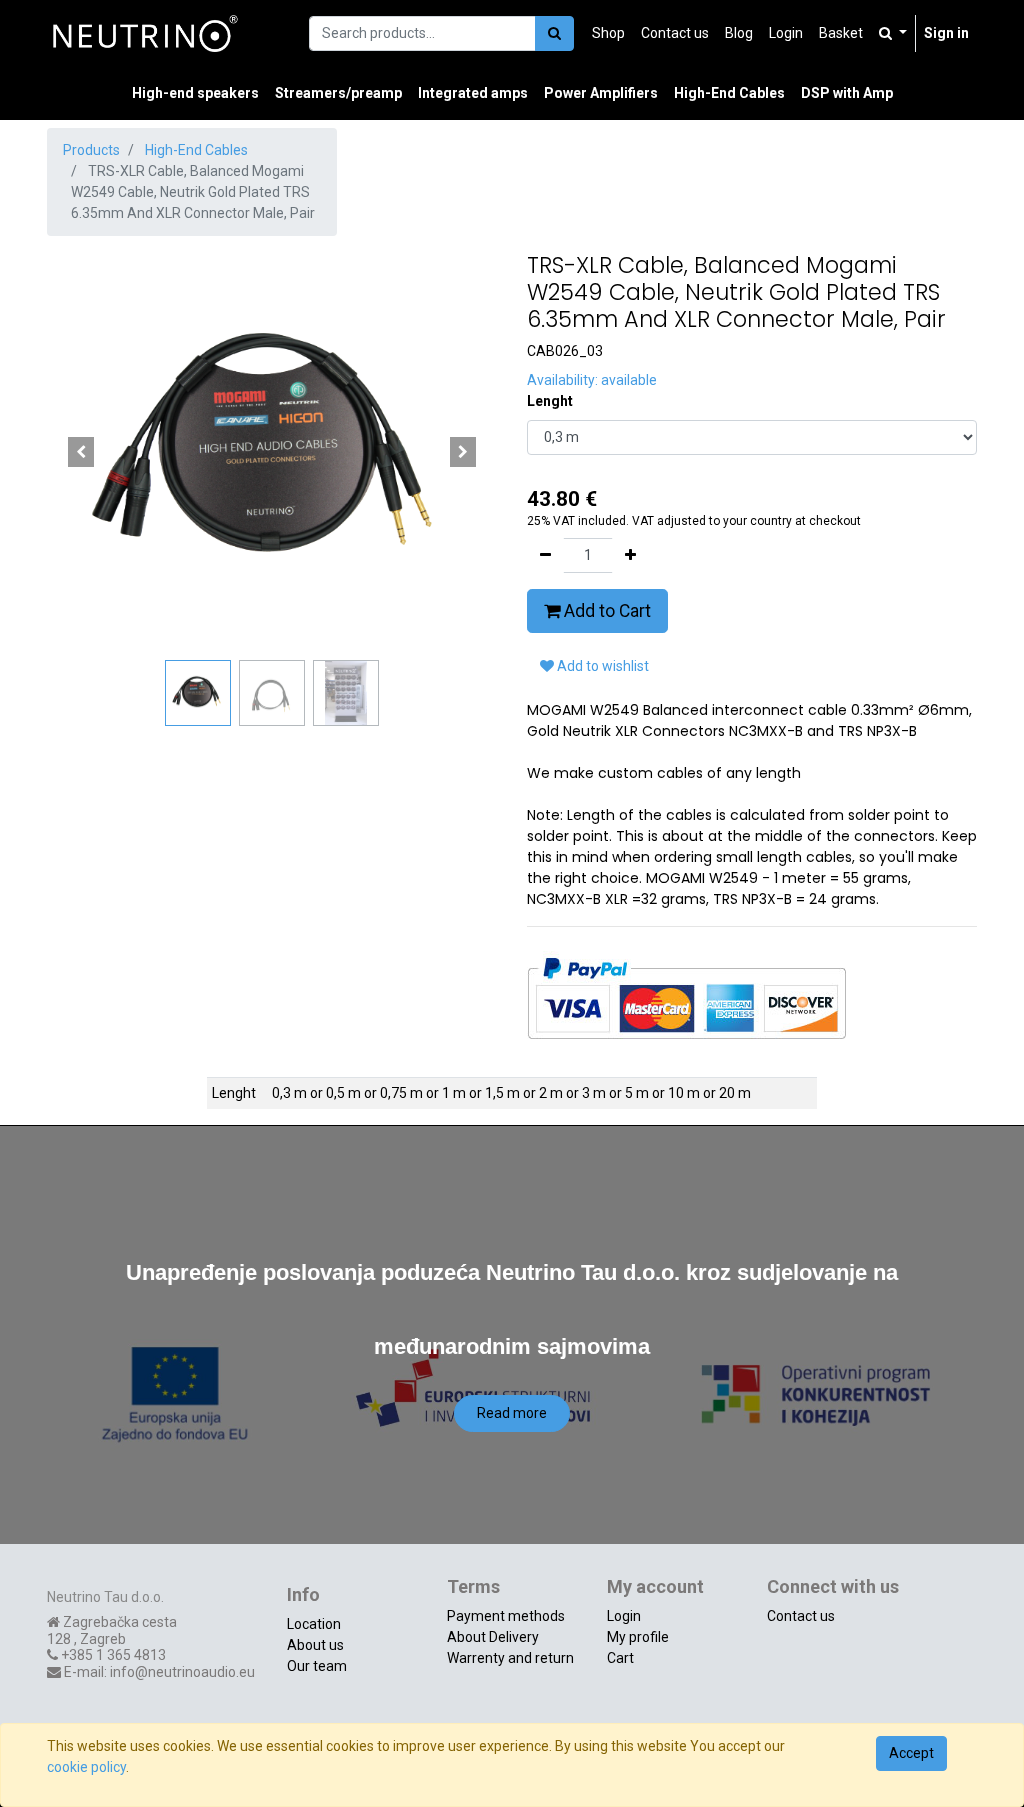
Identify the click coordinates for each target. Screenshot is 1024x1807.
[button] (81, 452)
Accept (911, 1753)
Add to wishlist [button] (601, 666)
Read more (512, 1413)
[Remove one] (545, 555)
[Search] (554, 33)
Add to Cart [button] (605, 611)
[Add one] (630, 555)
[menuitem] (608, 33)
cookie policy (86, 1767)
